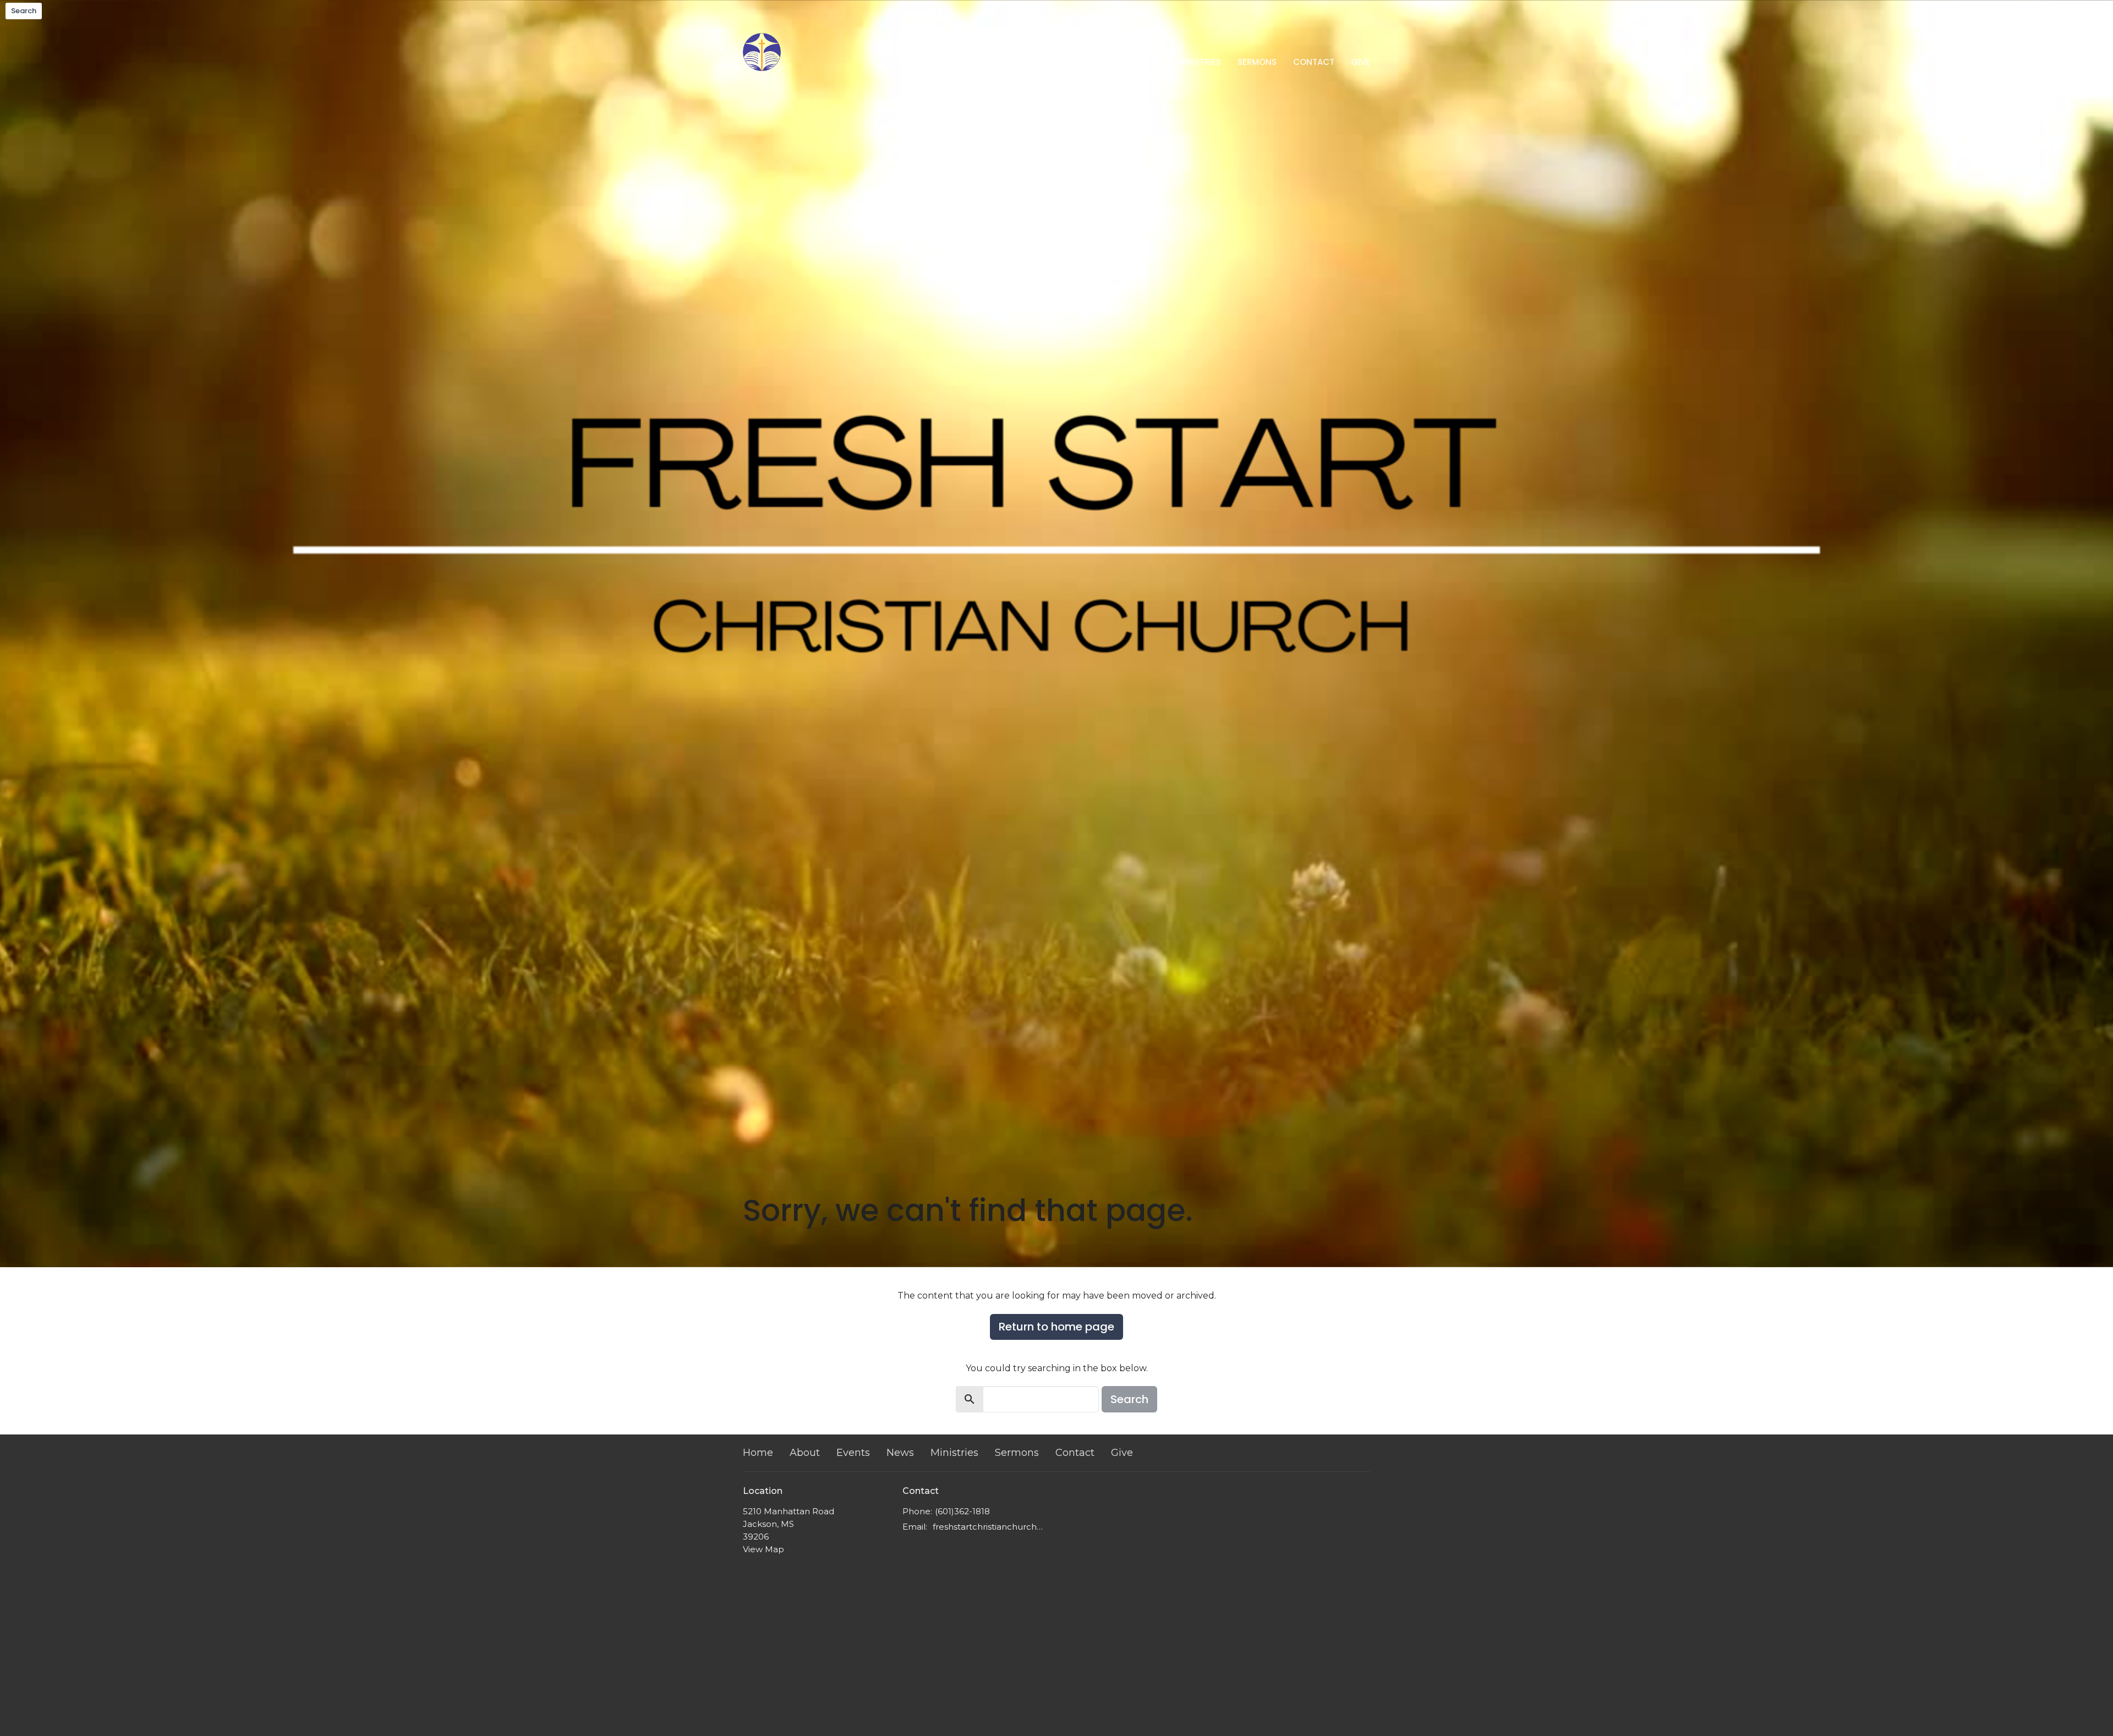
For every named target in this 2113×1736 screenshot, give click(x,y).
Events (1105, 62)
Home (1018, 62)
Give (1361, 62)
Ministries (1199, 62)
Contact (1314, 62)
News (1149, 62)
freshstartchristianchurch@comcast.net (992, 1527)
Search (24, 11)
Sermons (1257, 62)
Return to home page (1056, 1327)
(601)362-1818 (962, 1511)
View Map (763, 1549)
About (1060, 62)
